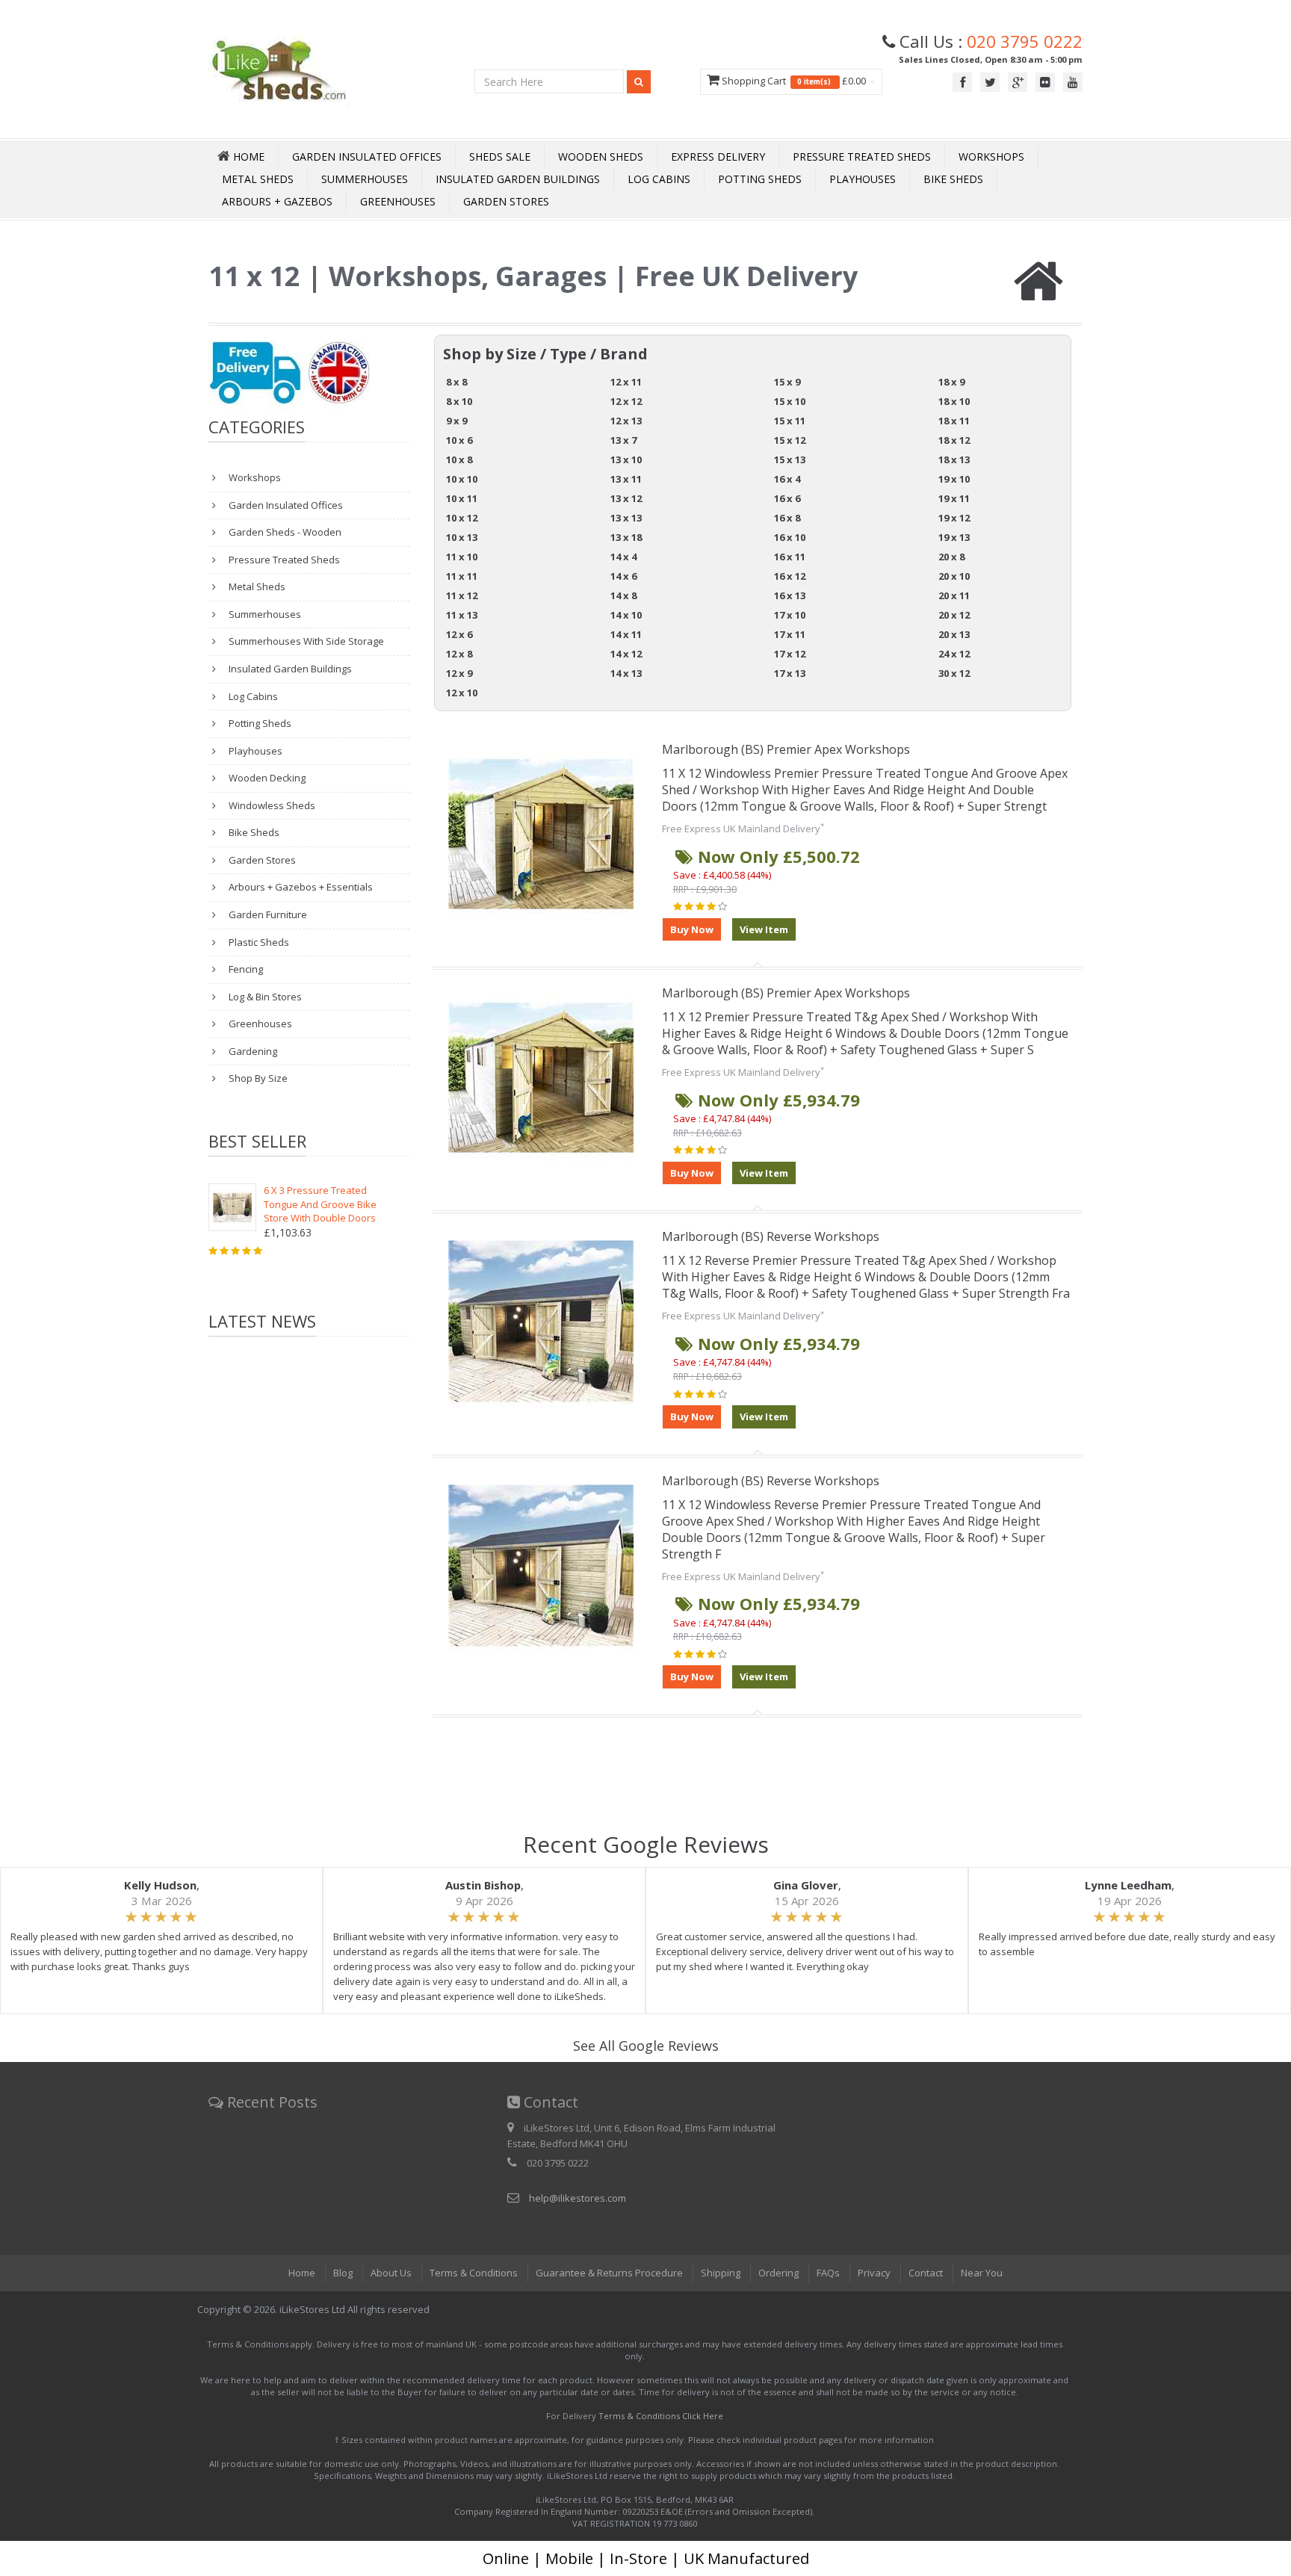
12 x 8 (459, 654)
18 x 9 (951, 382)
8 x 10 (459, 401)
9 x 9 (456, 421)
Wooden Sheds (601, 157)
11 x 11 (462, 576)
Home (302, 2273)
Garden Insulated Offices (367, 157)
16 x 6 (787, 498)
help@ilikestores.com (578, 2198)
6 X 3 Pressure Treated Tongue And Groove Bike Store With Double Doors (320, 1204)
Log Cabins (659, 179)
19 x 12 (954, 518)
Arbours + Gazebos (277, 201)
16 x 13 (790, 595)
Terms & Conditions (474, 2273)
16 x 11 (790, 557)
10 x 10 (462, 479)
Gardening (252, 1051)
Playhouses (863, 179)
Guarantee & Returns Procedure (609, 2273)
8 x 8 (456, 382)
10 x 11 (462, 498)
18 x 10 (954, 401)
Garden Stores (506, 201)
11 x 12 (462, 595)
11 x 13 (462, 615)
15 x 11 (790, 421)
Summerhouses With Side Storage (305, 641)
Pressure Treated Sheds (862, 157)
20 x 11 (954, 595)
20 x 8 (951, 557)
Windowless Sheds (271, 805)
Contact (926, 2273)
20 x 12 (954, 615)
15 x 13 (790, 459)
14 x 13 (626, 673)
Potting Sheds (760, 179)
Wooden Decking (266, 778)
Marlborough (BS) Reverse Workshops (771, 1236)
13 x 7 (623, 440)
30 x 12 (954, 673)
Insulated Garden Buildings (518, 179)
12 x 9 (459, 673)
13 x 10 (626, 459)
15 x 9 (787, 382)
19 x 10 (954, 479)
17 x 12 (790, 654)
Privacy (874, 2273)
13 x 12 (626, 498)
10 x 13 (462, 537)
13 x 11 (626, 479)
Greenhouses (398, 201)
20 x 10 (954, 576)
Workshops (991, 157)
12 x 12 (626, 401)
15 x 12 (790, 440)
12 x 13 (626, 421)
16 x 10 (790, 537)
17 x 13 (790, 673)
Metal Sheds (258, 179)
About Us (391, 2273)
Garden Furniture (267, 914)
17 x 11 (790, 634)
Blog (343, 2273)
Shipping (721, 2273)
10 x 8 (459, 459)
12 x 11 (626, 382)
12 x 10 (462, 693)
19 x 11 (954, 498)
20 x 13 (954, 634)
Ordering (778, 2273)
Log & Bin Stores (264, 997)
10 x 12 (462, 518)
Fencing (245, 969)
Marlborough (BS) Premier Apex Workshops (786, 749)
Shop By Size (257, 1078)
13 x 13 (626, 518)
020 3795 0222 (1025, 41)
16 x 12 (790, 576)
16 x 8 (787, 518)
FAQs (828, 2273)
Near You (982, 2273)
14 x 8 (623, 595)
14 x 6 (623, 576)
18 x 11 (954, 421)
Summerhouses (365, 179)
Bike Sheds (953, 179)
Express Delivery (718, 157)
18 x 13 (954, 459)
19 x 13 (954, 537)
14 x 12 (626, 654)
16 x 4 (787, 479)
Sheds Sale (500, 157)
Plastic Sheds (258, 942)
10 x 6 (459, 440)
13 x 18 (626, 537)
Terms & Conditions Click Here (661, 2416)
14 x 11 (626, 634)
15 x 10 (790, 401)
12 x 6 (459, 634)
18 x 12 (954, 440)
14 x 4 (623, 557)
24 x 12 (954, 654)
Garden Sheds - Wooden (284, 532)
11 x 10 (462, 557)
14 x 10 (626, 615)
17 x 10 (790, 615)
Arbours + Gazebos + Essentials (300, 887)
